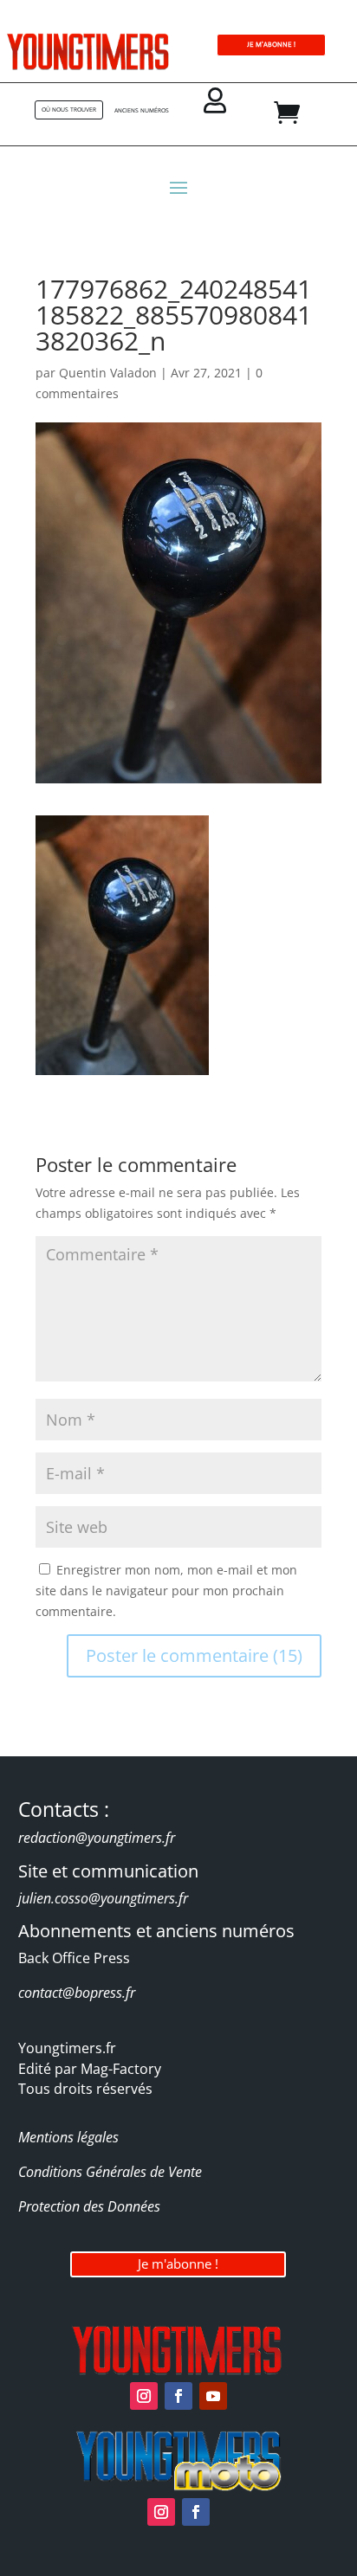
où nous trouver (69, 109)
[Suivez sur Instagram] (144, 2396)
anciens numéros (142, 110)
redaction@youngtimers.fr (97, 1838)
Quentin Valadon (108, 373)
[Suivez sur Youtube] (213, 2396)
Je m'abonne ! (178, 2264)
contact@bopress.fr (77, 1993)
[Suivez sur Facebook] (178, 2396)
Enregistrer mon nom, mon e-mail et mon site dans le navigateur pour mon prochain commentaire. (166, 1591)
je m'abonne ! (271, 45)
